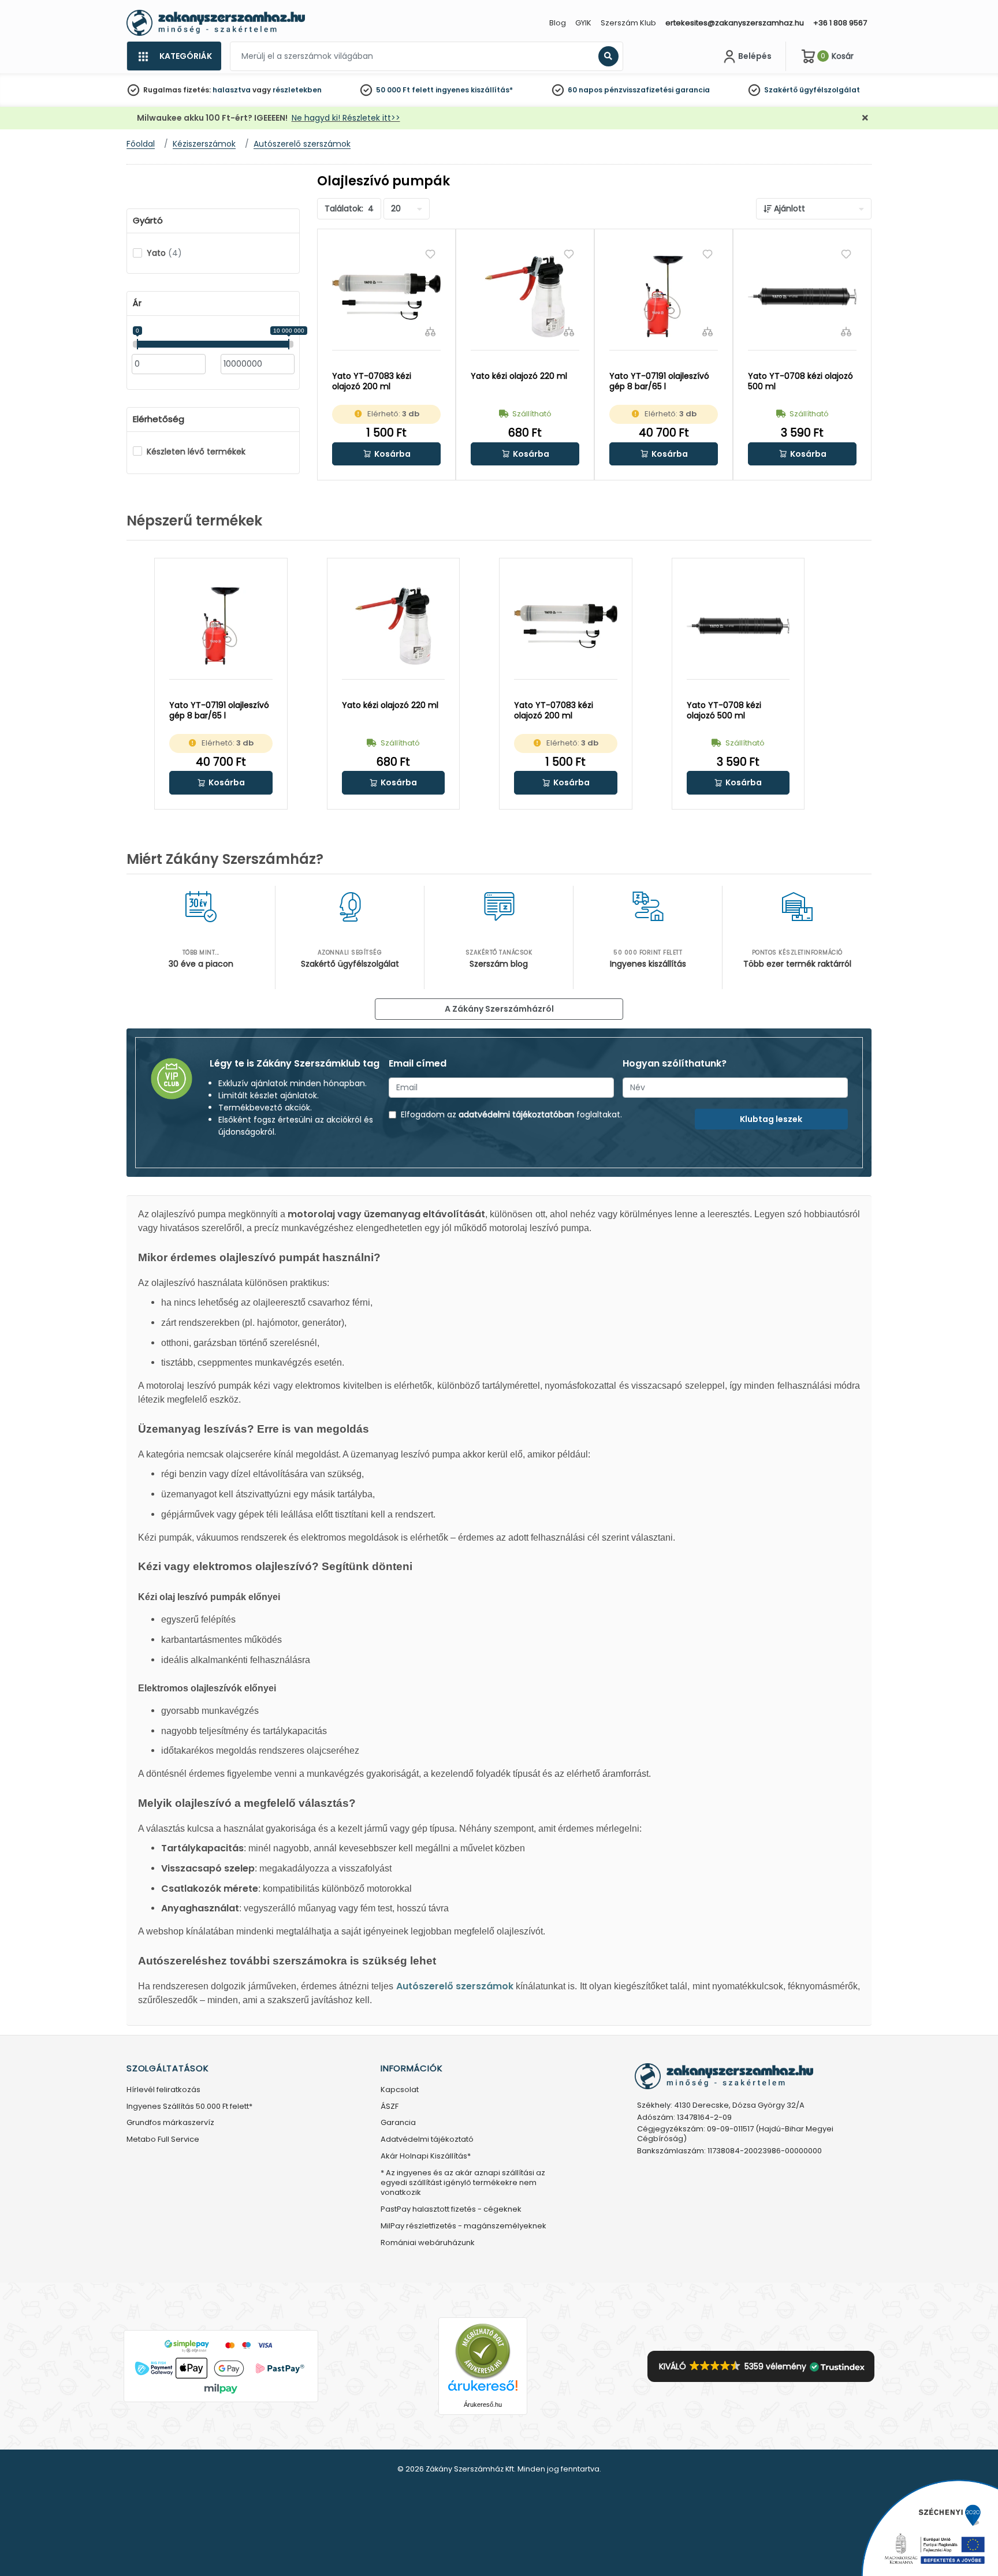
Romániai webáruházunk (428, 2243)
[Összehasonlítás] (430, 331)
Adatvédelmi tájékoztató (427, 2140)
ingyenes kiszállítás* (474, 90)
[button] (386, 454)
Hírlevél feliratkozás (163, 2090)
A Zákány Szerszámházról (499, 1009)
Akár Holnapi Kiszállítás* (426, 2156)
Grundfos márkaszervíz (170, 2123)
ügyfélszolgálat (830, 90)
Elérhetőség (159, 419)
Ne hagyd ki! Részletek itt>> (346, 118)
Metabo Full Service (163, 2140)
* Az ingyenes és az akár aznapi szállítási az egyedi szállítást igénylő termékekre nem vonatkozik (463, 2183)
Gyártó (148, 221)
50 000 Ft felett (405, 90)
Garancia (398, 2123)
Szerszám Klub (628, 23)
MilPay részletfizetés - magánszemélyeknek (463, 2226)
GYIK (583, 23)
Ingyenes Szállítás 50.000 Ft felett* (189, 2107)
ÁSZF (390, 2107)
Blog (558, 23)
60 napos (585, 90)
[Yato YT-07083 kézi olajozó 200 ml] (386, 297)
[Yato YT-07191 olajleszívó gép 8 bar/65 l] (664, 297)
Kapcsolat (400, 2090)
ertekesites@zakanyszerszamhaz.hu (735, 23)
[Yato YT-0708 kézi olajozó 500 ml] (802, 297)
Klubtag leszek (771, 1119)
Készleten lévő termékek (196, 452)
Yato (164, 253)
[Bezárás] (865, 118)
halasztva (232, 90)
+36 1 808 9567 (840, 23)
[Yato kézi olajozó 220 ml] (525, 297)
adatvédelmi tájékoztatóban (516, 1114)
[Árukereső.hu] (483, 2351)
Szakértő (781, 90)
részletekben (297, 90)
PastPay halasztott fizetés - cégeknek (451, 2210)
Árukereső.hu (483, 2404)
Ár (137, 303)
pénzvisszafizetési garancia (657, 90)
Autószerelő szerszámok (455, 1986)
